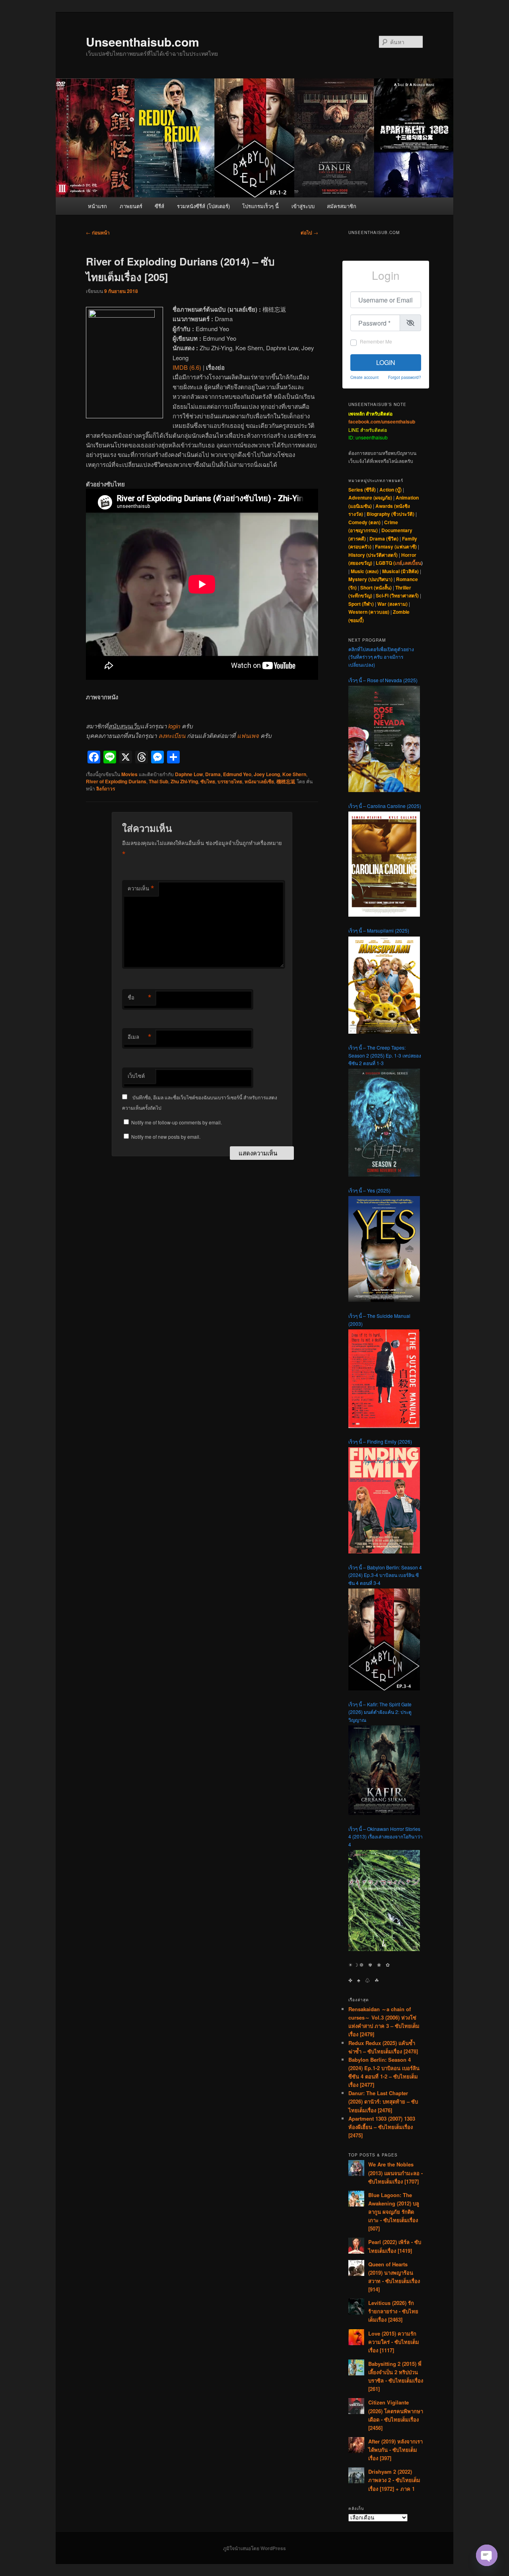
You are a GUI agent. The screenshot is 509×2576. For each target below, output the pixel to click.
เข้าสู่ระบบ (303, 206)
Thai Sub (158, 781)
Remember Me (376, 341)
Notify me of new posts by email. (166, 1137)
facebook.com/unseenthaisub (382, 422)
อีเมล (140, 1037)
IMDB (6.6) (187, 367)
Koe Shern (294, 774)
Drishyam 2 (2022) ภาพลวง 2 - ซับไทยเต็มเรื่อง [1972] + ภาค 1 (394, 2480)
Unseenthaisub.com (143, 42)
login (174, 726)
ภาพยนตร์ (131, 206)
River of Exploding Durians (116, 781)
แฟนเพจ (248, 735)
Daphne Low (189, 774)
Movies (129, 774)
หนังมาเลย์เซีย (259, 781)
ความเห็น (141, 888)
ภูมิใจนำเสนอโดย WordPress (254, 2548)
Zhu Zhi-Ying (184, 781)
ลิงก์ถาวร (106, 788)
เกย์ (398, 563)
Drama (213, 774)
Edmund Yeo (237, 774)
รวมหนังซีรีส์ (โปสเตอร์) (203, 206)
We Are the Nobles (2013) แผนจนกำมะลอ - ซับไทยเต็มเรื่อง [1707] (395, 2173)
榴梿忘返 (286, 781)
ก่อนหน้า (98, 232)
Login (386, 362)
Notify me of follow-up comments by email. (177, 1122)
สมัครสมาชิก (342, 206)
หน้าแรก (97, 206)
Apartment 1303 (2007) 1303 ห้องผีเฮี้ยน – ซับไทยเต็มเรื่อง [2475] (382, 2127)
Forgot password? (405, 377)
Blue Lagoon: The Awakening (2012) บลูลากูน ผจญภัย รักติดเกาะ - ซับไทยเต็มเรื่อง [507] (394, 2212)
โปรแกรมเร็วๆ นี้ (260, 206)
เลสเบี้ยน (412, 563)
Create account (364, 377)
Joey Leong (267, 774)
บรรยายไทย (230, 781)
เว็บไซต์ (136, 1076)
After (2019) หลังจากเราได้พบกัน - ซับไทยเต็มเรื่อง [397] (395, 2450)
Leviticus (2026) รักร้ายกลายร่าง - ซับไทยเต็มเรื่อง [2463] (393, 2311)
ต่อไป (309, 232)
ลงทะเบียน (172, 735)
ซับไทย (208, 781)
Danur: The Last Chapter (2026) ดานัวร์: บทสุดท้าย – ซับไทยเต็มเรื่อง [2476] (383, 2101)
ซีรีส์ (159, 206)
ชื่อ (140, 997)
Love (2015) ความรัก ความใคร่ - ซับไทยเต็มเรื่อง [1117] (394, 2342)
